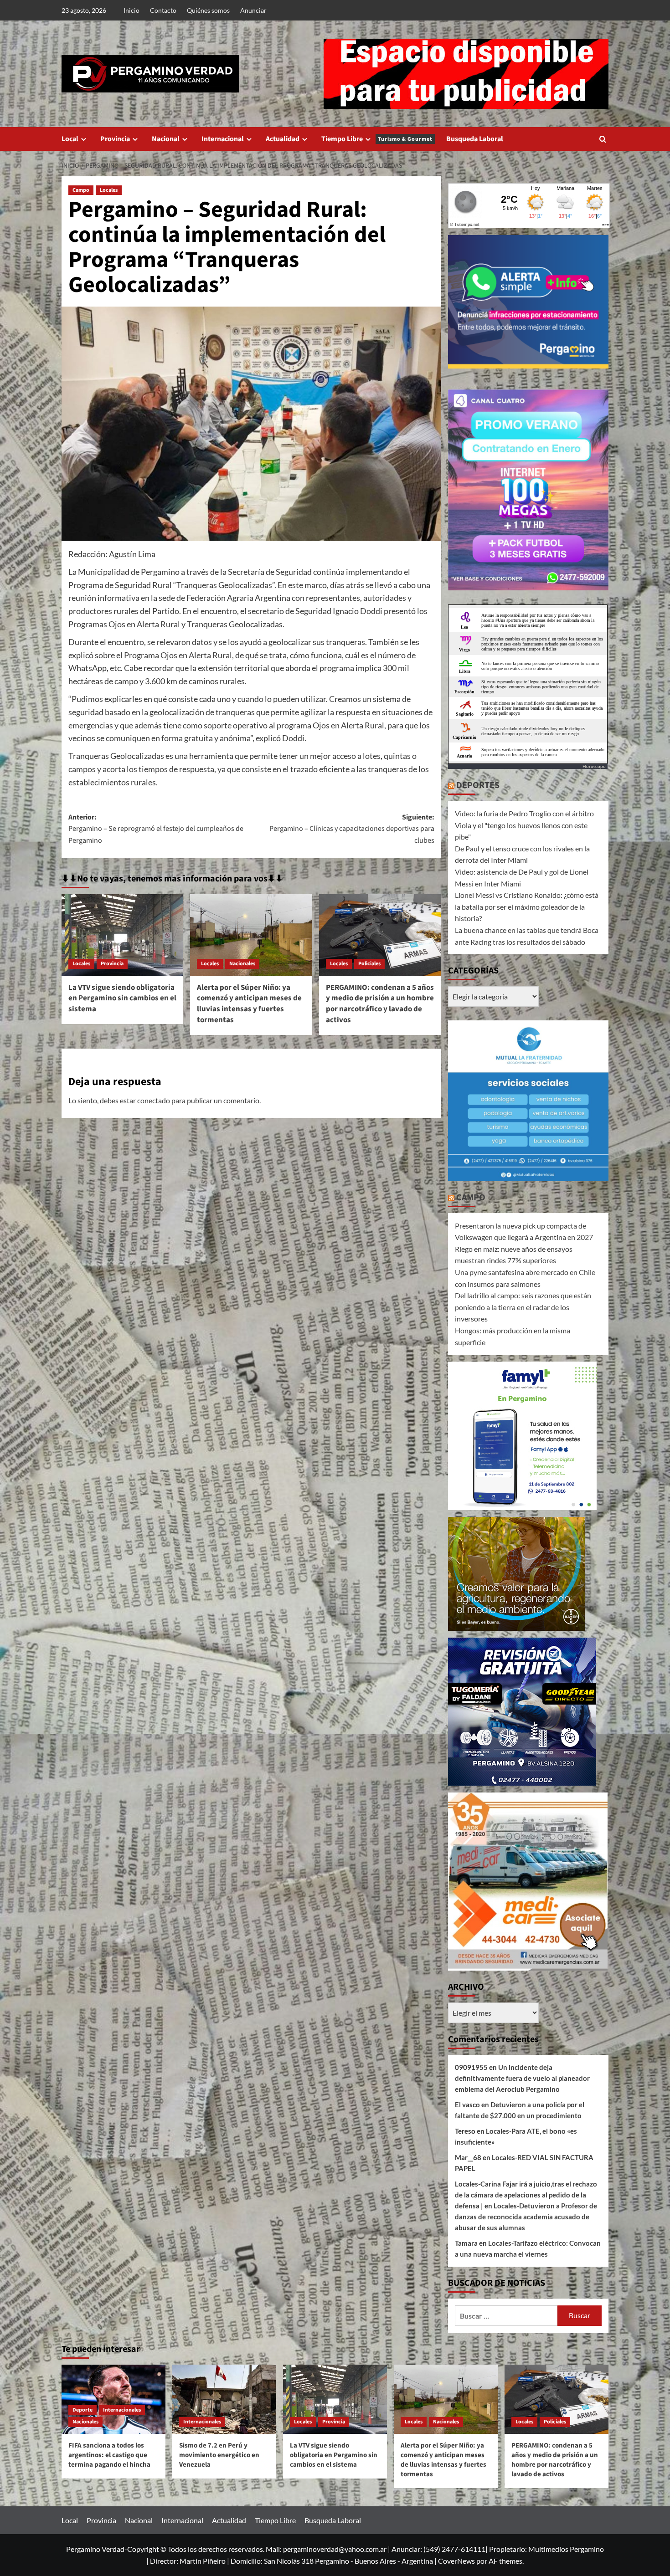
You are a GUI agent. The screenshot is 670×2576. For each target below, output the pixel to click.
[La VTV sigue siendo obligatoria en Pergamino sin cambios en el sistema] (122, 935)
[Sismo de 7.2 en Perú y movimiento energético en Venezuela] (224, 2399)
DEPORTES (478, 785)
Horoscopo (594, 766)
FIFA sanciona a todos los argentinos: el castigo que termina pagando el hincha (109, 2455)
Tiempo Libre (377, 139)
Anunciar (253, 10)
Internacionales (122, 2410)
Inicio (131, 10)
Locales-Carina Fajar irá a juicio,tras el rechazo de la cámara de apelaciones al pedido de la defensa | (526, 2195)
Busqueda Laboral (475, 139)
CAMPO (471, 1198)
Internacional (223, 139)
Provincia (115, 139)
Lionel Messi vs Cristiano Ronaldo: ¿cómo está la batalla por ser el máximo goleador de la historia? (527, 906)
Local (70, 139)
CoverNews (456, 2561)
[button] (603, 139)
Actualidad (283, 139)
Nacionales (242, 964)
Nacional (166, 139)
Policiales (369, 964)
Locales (109, 190)
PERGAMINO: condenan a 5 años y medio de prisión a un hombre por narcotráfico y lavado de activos (380, 1004)
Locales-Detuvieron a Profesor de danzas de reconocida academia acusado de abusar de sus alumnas (526, 2217)
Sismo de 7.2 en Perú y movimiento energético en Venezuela (219, 2455)
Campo (81, 190)
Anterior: (156, 829)
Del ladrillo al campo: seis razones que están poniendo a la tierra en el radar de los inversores (523, 1307)
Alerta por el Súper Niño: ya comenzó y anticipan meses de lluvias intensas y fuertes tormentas (249, 1004)
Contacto (163, 10)
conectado (154, 1100)
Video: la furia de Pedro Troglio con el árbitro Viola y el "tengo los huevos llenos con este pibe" (524, 825)
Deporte (82, 2410)
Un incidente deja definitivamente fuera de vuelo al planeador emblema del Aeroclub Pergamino (522, 2078)
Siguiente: (352, 829)
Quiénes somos (208, 10)
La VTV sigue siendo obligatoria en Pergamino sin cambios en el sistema (122, 999)
